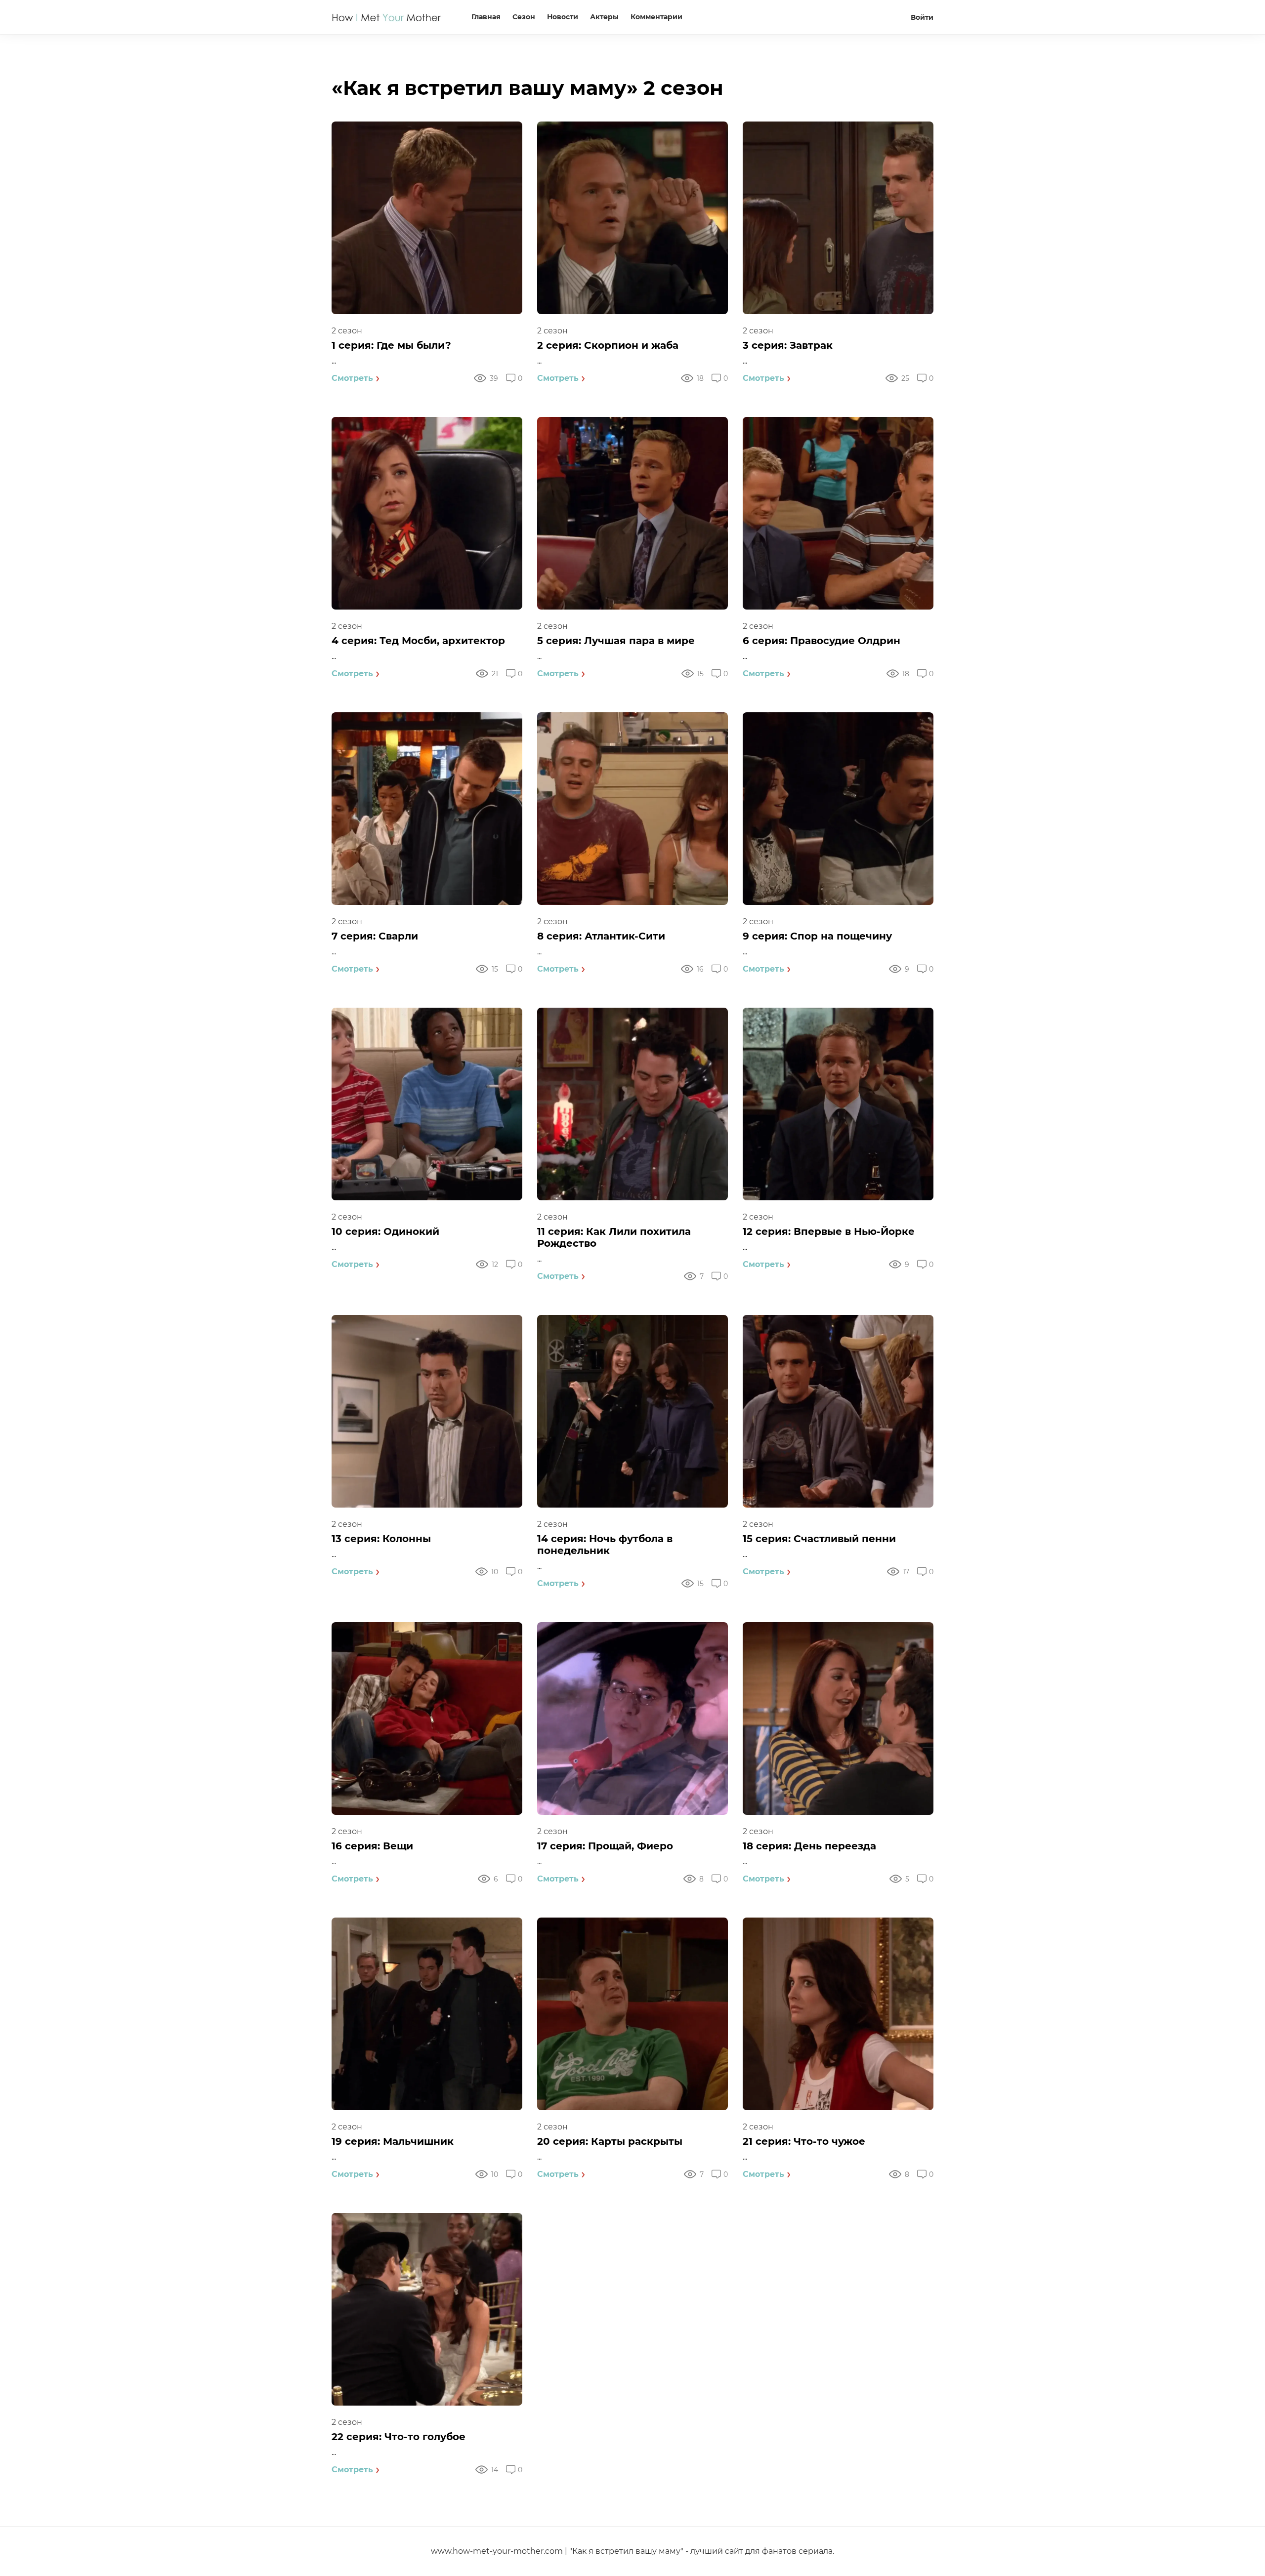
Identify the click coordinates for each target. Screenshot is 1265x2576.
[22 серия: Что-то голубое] (427, 2309)
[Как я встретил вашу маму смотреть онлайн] (388, 25)
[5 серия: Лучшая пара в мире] (632, 513)
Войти (922, 17)
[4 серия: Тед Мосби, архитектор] (427, 513)
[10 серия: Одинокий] (427, 1104)
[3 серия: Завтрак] (838, 218)
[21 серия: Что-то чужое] (838, 2014)
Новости (563, 17)
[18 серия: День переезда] (838, 1718)
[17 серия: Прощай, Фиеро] (632, 1718)
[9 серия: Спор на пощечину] (838, 809)
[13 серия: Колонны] (427, 1411)
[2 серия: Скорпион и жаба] (632, 218)
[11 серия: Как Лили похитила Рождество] (632, 1104)
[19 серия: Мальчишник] (427, 2014)
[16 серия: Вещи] (427, 1718)
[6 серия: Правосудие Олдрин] (838, 513)
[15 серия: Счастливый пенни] (838, 1411)
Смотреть (352, 378)
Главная (486, 17)
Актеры (604, 17)
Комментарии (656, 17)
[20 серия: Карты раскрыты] (632, 2014)
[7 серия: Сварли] (427, 809)
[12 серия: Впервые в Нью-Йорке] (838, 1104)
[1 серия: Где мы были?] (427, 218)
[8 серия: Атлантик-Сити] (632, 809)
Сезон (524, 17)
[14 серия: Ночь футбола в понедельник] (632, 1411)
